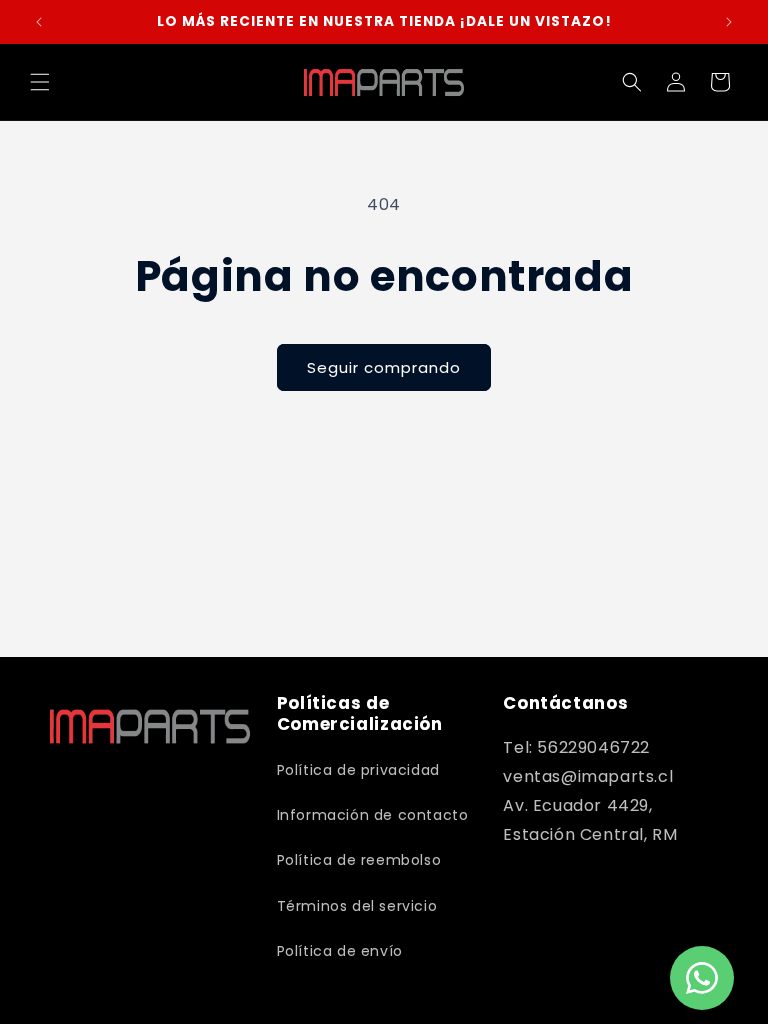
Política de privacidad (358, 770)
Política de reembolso (359, 860)
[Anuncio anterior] (39, 22)
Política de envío (340, 951)
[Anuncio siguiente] (729, 22)
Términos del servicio (357, 906)
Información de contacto (373, 815)
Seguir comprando (384, 367)
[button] (40, 82)
